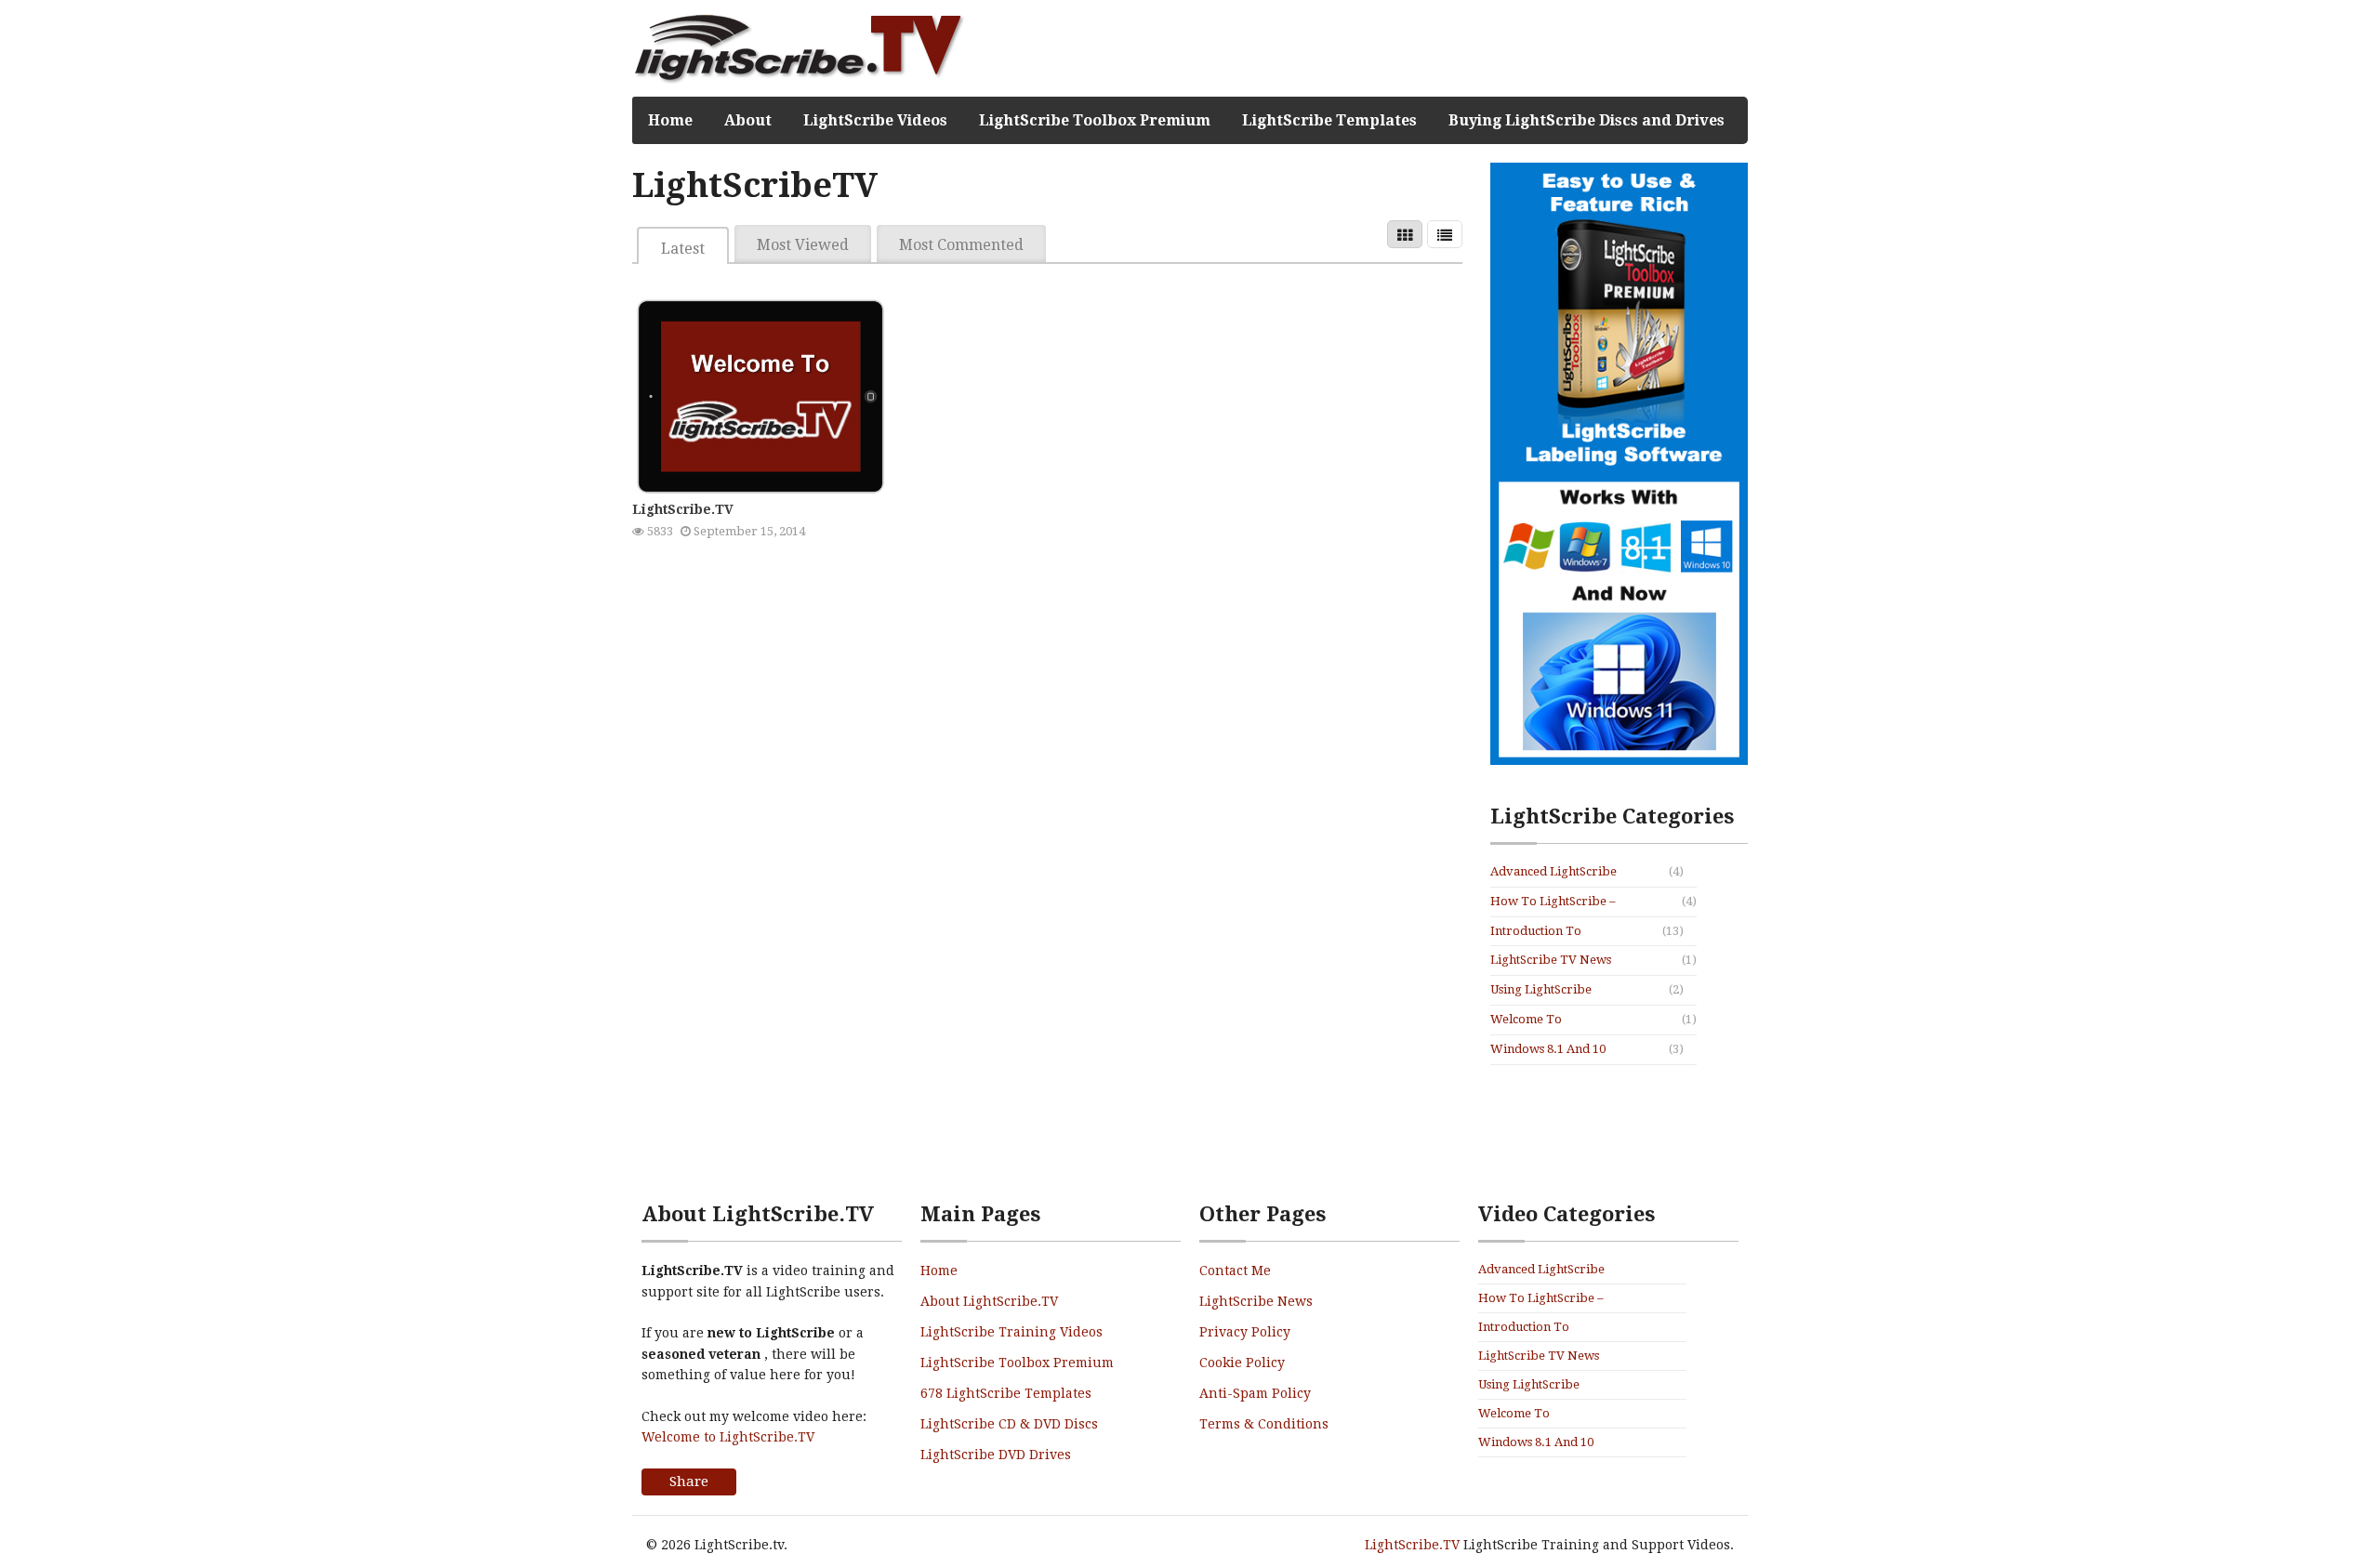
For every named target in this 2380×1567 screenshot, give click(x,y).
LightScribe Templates (1329, 120)
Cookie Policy (1242, 1363)
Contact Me (1235, 1271)
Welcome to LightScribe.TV (728, 1437)
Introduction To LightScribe (1536, 932)
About (748, 120)
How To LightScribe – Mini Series (1553, 902)
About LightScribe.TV (989, 1301)
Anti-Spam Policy (1255, 1393)
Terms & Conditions (1264, 1424)
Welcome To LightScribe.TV (1534, 1021)
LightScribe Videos (875, 120)
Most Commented (961, 245)
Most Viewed (803, 245)
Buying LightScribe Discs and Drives (1587, 120)
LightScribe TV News (1551, 960)
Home (670, 120)
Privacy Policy (1245, 1332)
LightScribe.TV (683, 509)
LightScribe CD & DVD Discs (1009, 1424)
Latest (683, 249)
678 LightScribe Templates (1006, 1393)
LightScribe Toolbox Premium (1095, 120)
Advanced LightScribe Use (1554, 873)
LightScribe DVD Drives (996, 1455)
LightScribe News (1256, 1301)
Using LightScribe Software (1541, 991)
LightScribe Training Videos (1011, 1332)
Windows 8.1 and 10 (1548, 1049)
